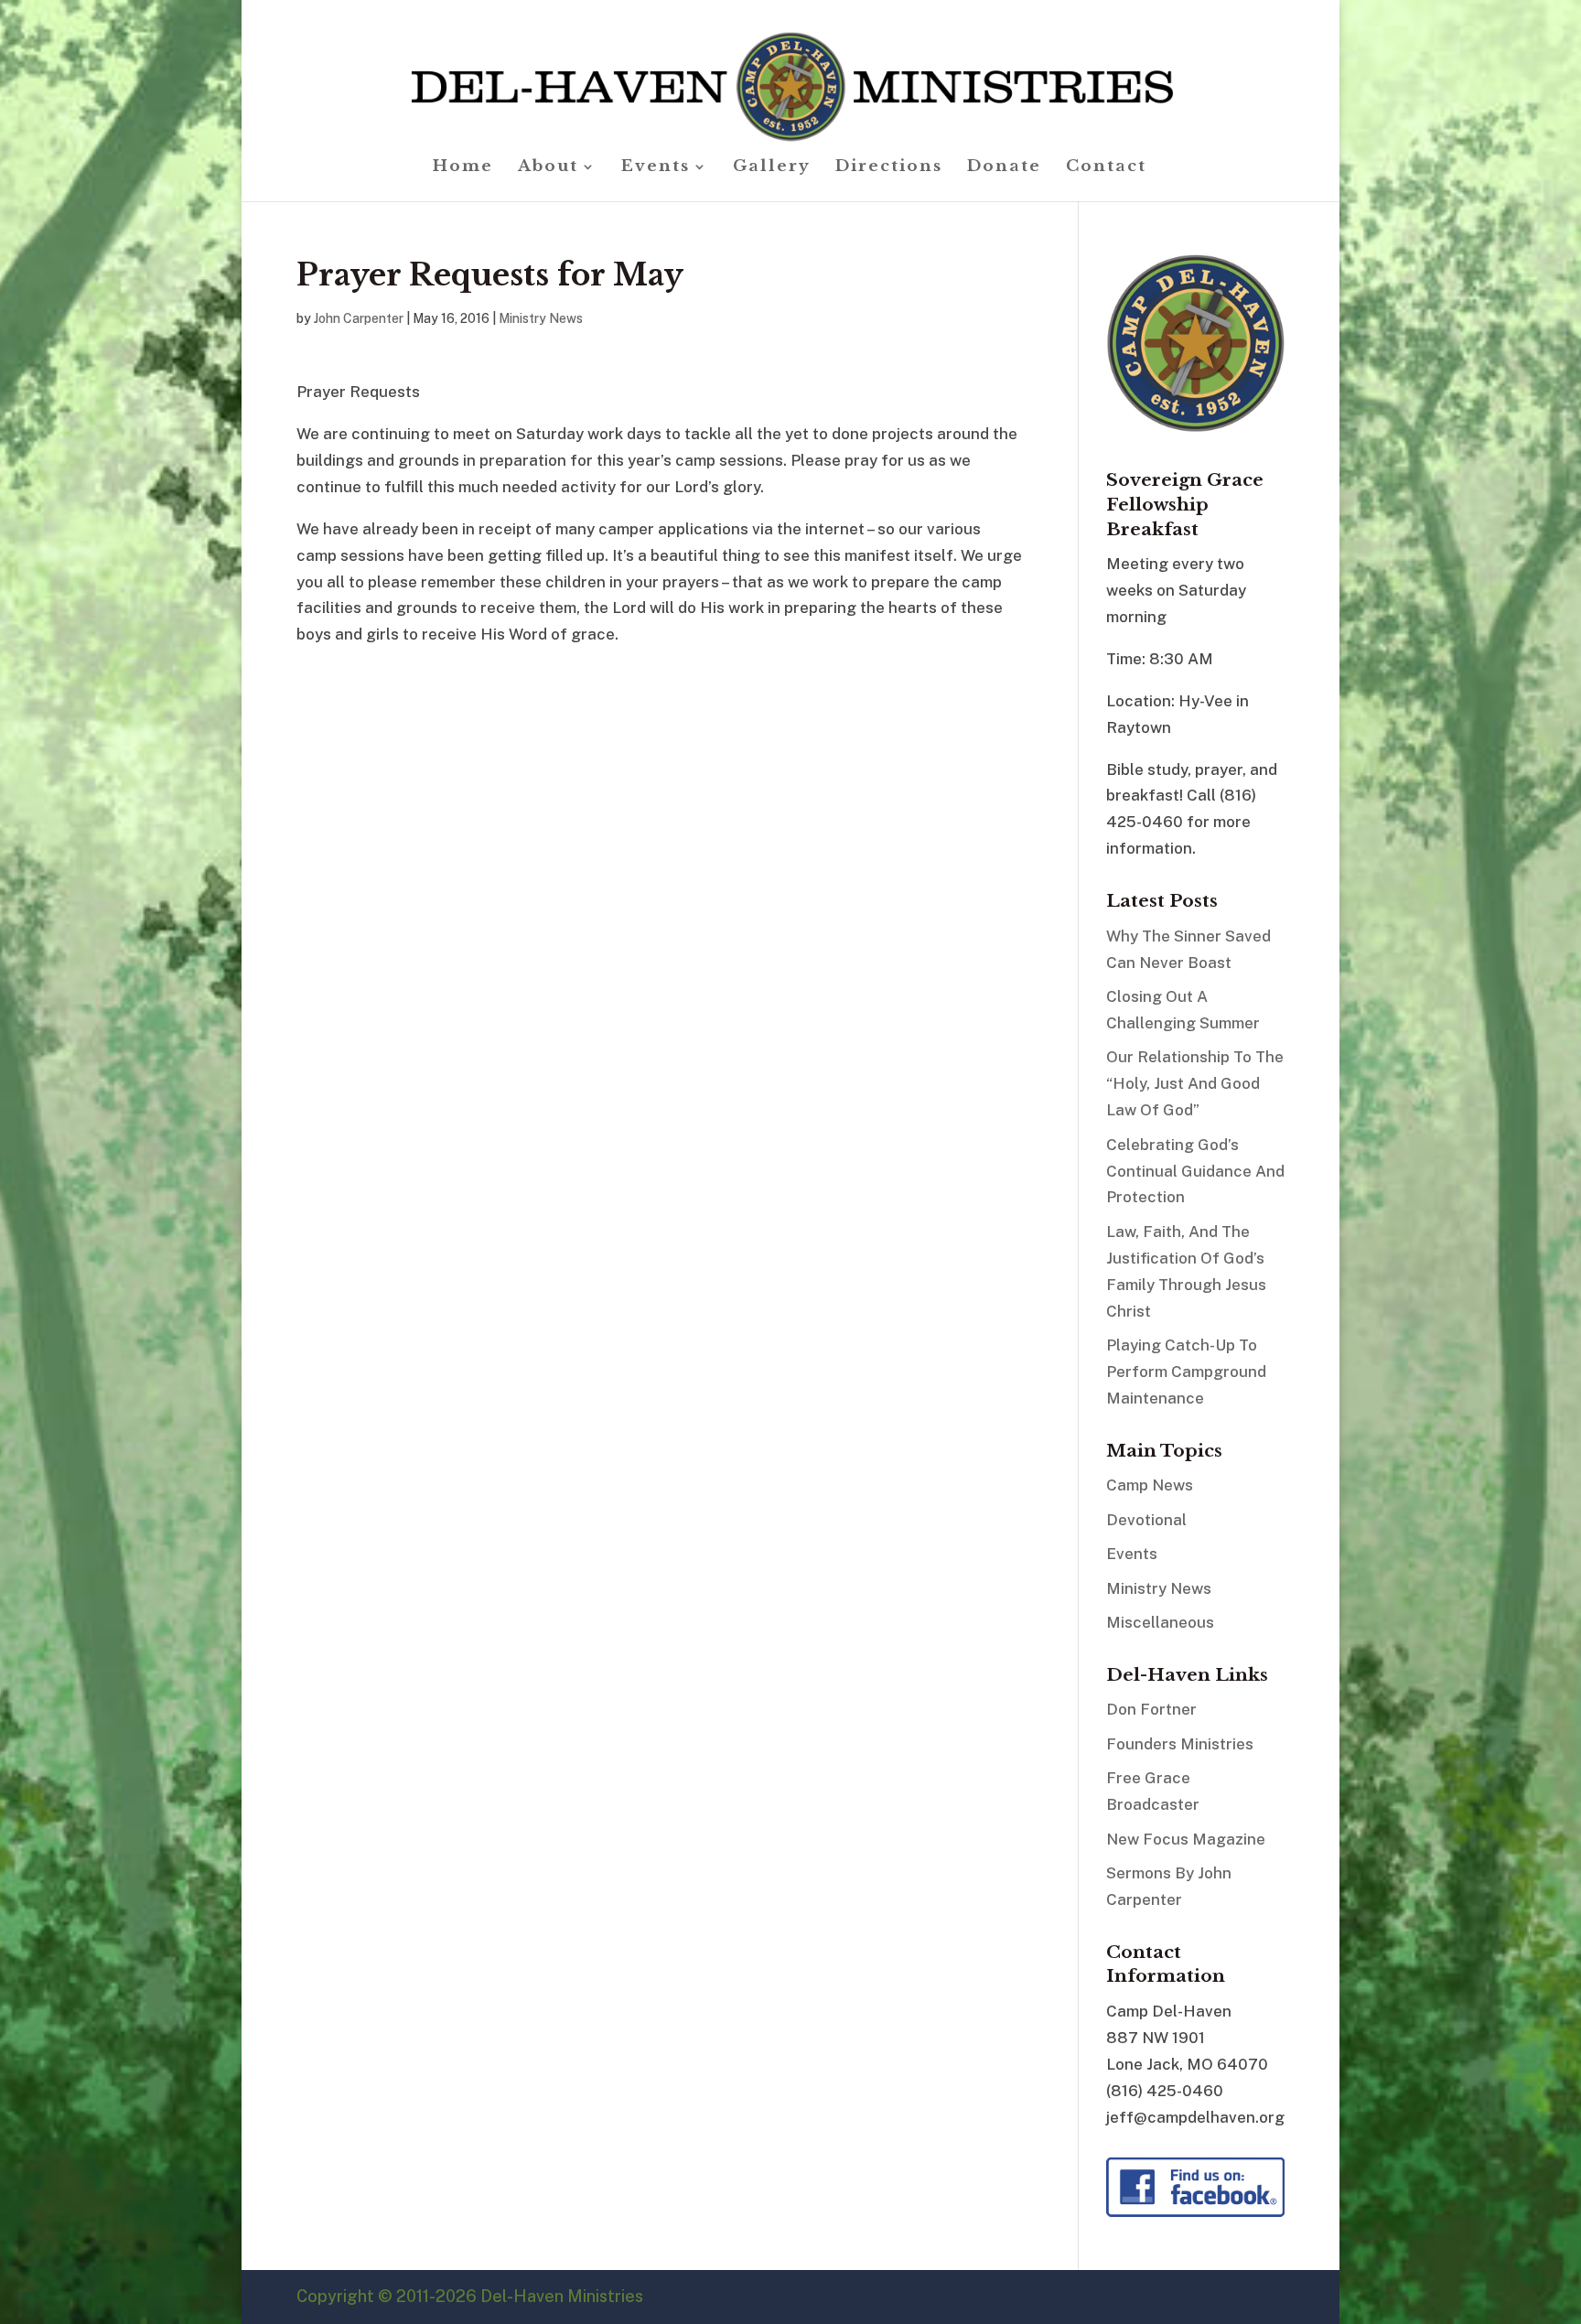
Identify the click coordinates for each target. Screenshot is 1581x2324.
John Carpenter (359, 318)
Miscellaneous (1160, 1622)
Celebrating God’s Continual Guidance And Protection (1195, 1171)
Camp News (1150, 1485)
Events (656, 168)
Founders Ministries (1180, 1744)
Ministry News (541, 318)
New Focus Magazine (1186, 1839)
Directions (889, 168)
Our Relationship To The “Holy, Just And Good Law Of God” (1195, 1083)
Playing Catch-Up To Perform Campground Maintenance (1186, 1372)
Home (463, 168)
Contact (1106, 168)
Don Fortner (1151, 1709)
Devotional (1146, 1520)
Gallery (772, 168)
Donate (1004, 168)
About (548, 168)
